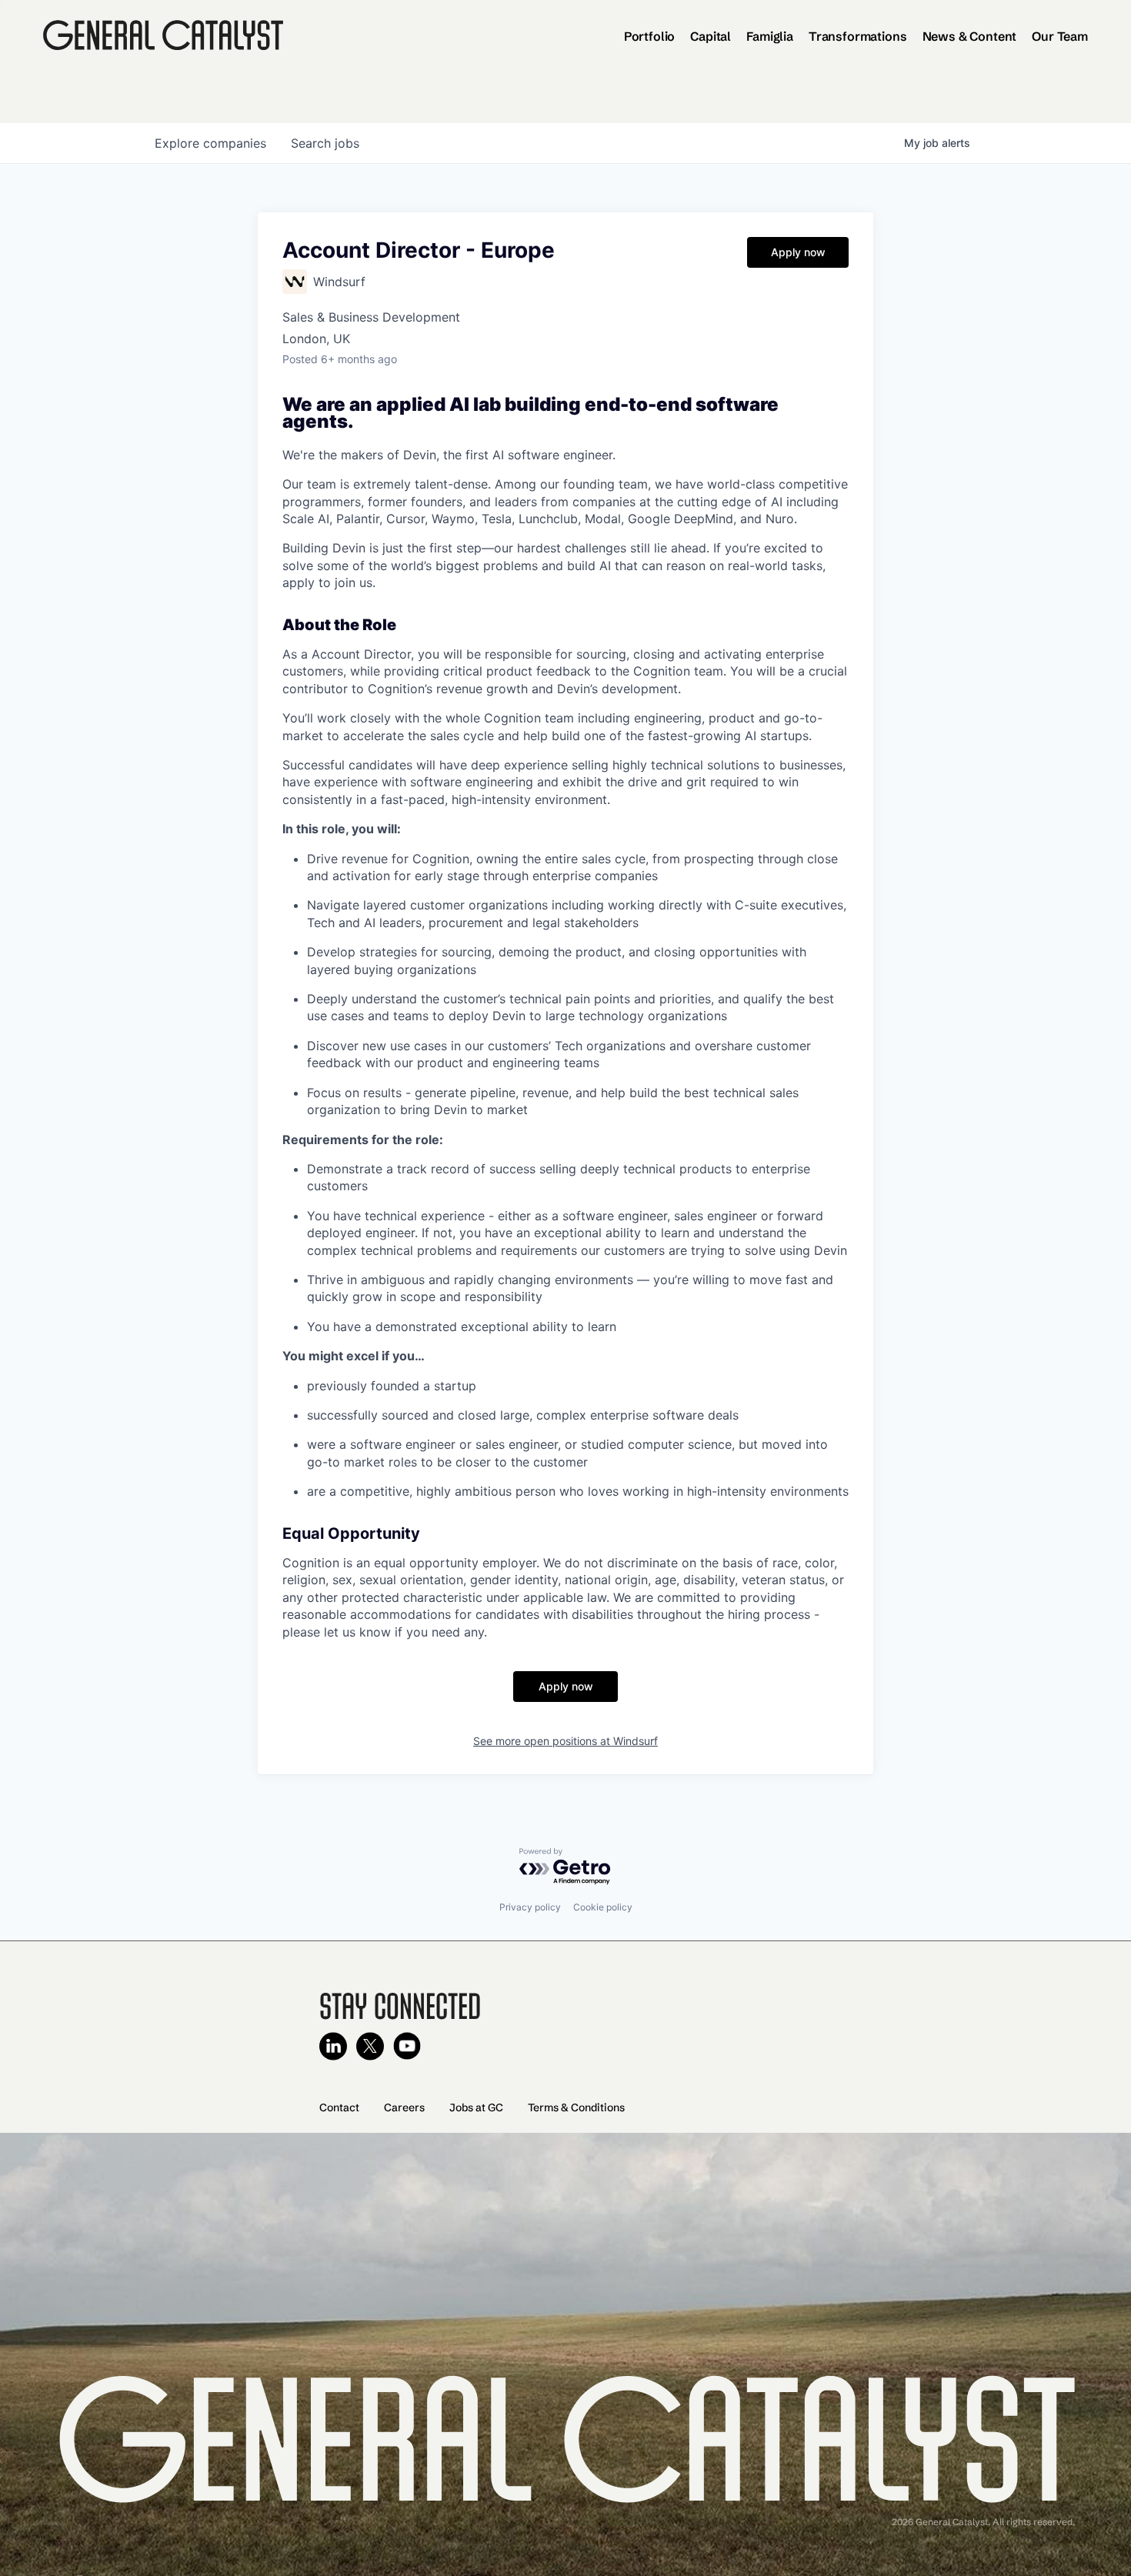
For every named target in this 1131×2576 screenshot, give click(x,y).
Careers (404, 2107)
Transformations (858, 36)
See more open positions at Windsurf (565, 1741)
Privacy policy (530, 1907)
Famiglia (770, 36)
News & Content (970, 36)
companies (210, 143)
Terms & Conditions (576, 2107)
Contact (339, 2107)
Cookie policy (603, 1907)
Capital (711, 36)
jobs (325, 143)
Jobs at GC (476, 2107)
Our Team (1060, 36)
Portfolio (650, 36)
